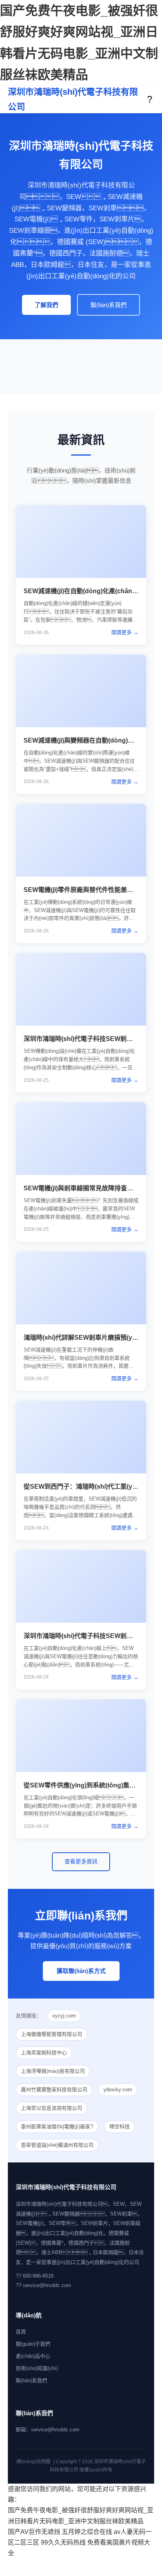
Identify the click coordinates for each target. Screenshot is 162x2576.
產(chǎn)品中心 (33, 2356)
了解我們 (46, 305)
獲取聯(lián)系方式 (81, 1971)
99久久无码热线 (63, 2542)
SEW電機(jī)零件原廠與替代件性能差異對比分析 (91, 890)
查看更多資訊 (81, 1861)
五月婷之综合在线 (87, 2532)
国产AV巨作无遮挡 (34, 2532)
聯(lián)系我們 (109, 305)
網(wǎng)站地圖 (33, 2462)
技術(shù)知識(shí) (37, 2368)
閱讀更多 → (125, 632)
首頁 (21, 2332)
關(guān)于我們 (33, 2344)
